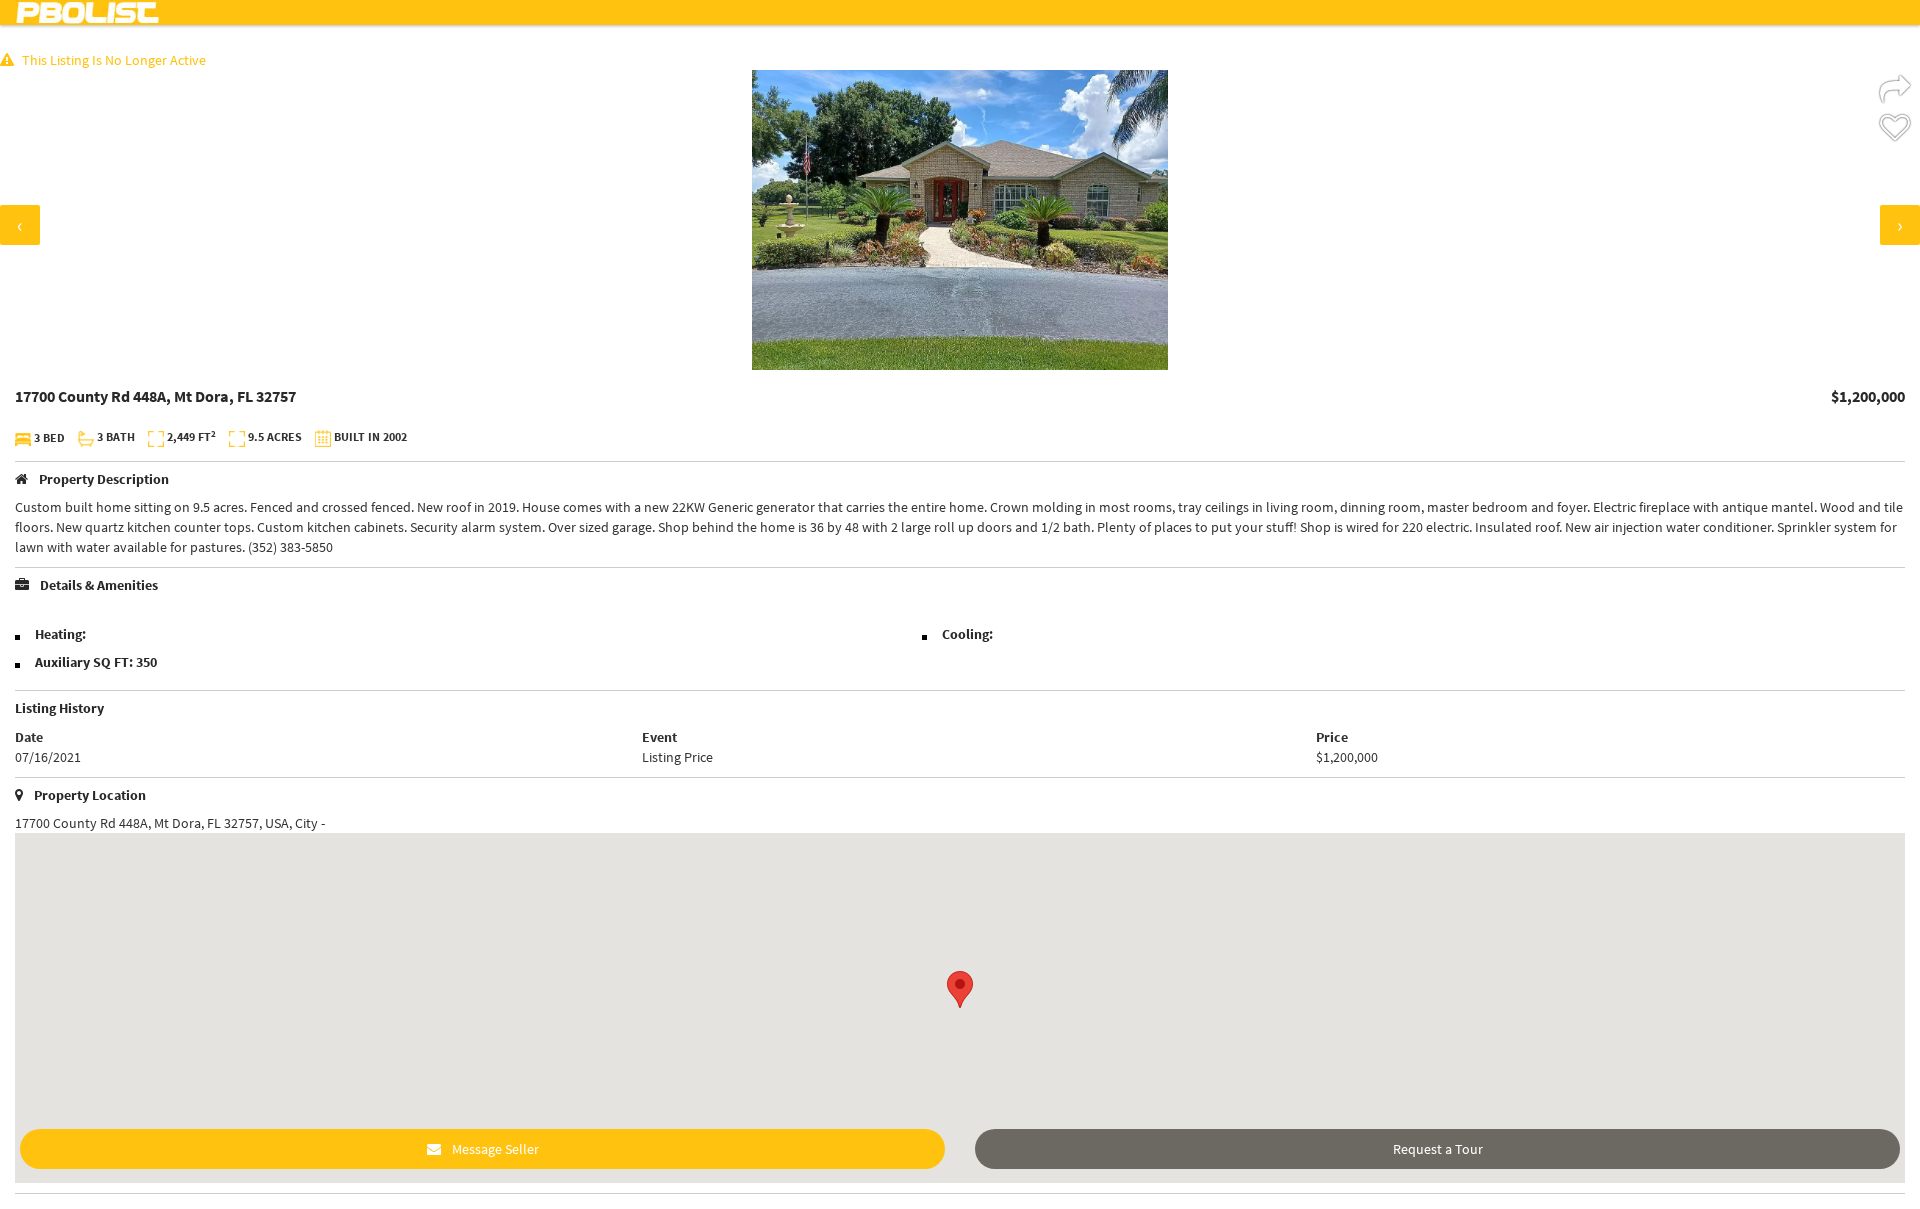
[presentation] (20, 225)
